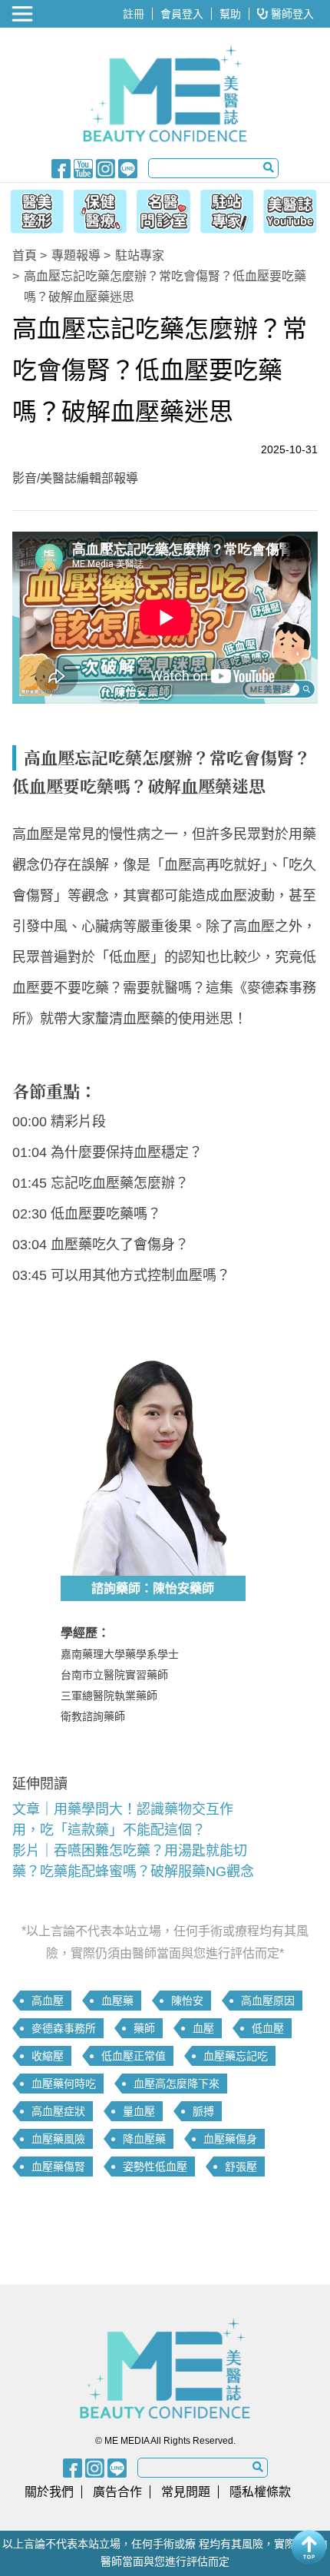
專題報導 (76, 255)
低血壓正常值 (134, 2056)
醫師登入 (291, 14)
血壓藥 (117, 2001)
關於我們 (49, 2492)
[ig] (106, 167)
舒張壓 (241, 2167)
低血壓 (268, 2028)
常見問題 (186, 2492)
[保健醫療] (98, 209)
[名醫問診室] (163, 209)
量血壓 (139, 2111)
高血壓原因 (268, 2001)
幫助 (230, 14)
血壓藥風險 (58, 2139)
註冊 (134, 14)
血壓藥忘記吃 (236, 2056)
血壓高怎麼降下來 (177, 2084)
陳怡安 (187, 2001)
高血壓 (48, 2001)
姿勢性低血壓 (155, 2167)
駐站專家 (140, 255)
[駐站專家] (229, 209)
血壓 (203, 2028)
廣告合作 (117, 2492)
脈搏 (203, 2111)
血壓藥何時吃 (64, 2084)
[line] (128, 167)
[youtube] (83, 167)
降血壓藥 (144, 2139)
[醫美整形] (33, 209)
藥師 (144, 2028)
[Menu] (24, 14)
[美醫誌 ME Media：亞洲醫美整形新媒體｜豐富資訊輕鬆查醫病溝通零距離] (165, 94)
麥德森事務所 (64, 2028)
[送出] (269, 167)
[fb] (61, 167)
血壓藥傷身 (230, 2139)
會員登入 (182, 14)
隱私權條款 (260, 2492)
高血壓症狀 (58, 2111)
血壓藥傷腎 (58, 2167)
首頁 (25, 255)
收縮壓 (48, 2056)
